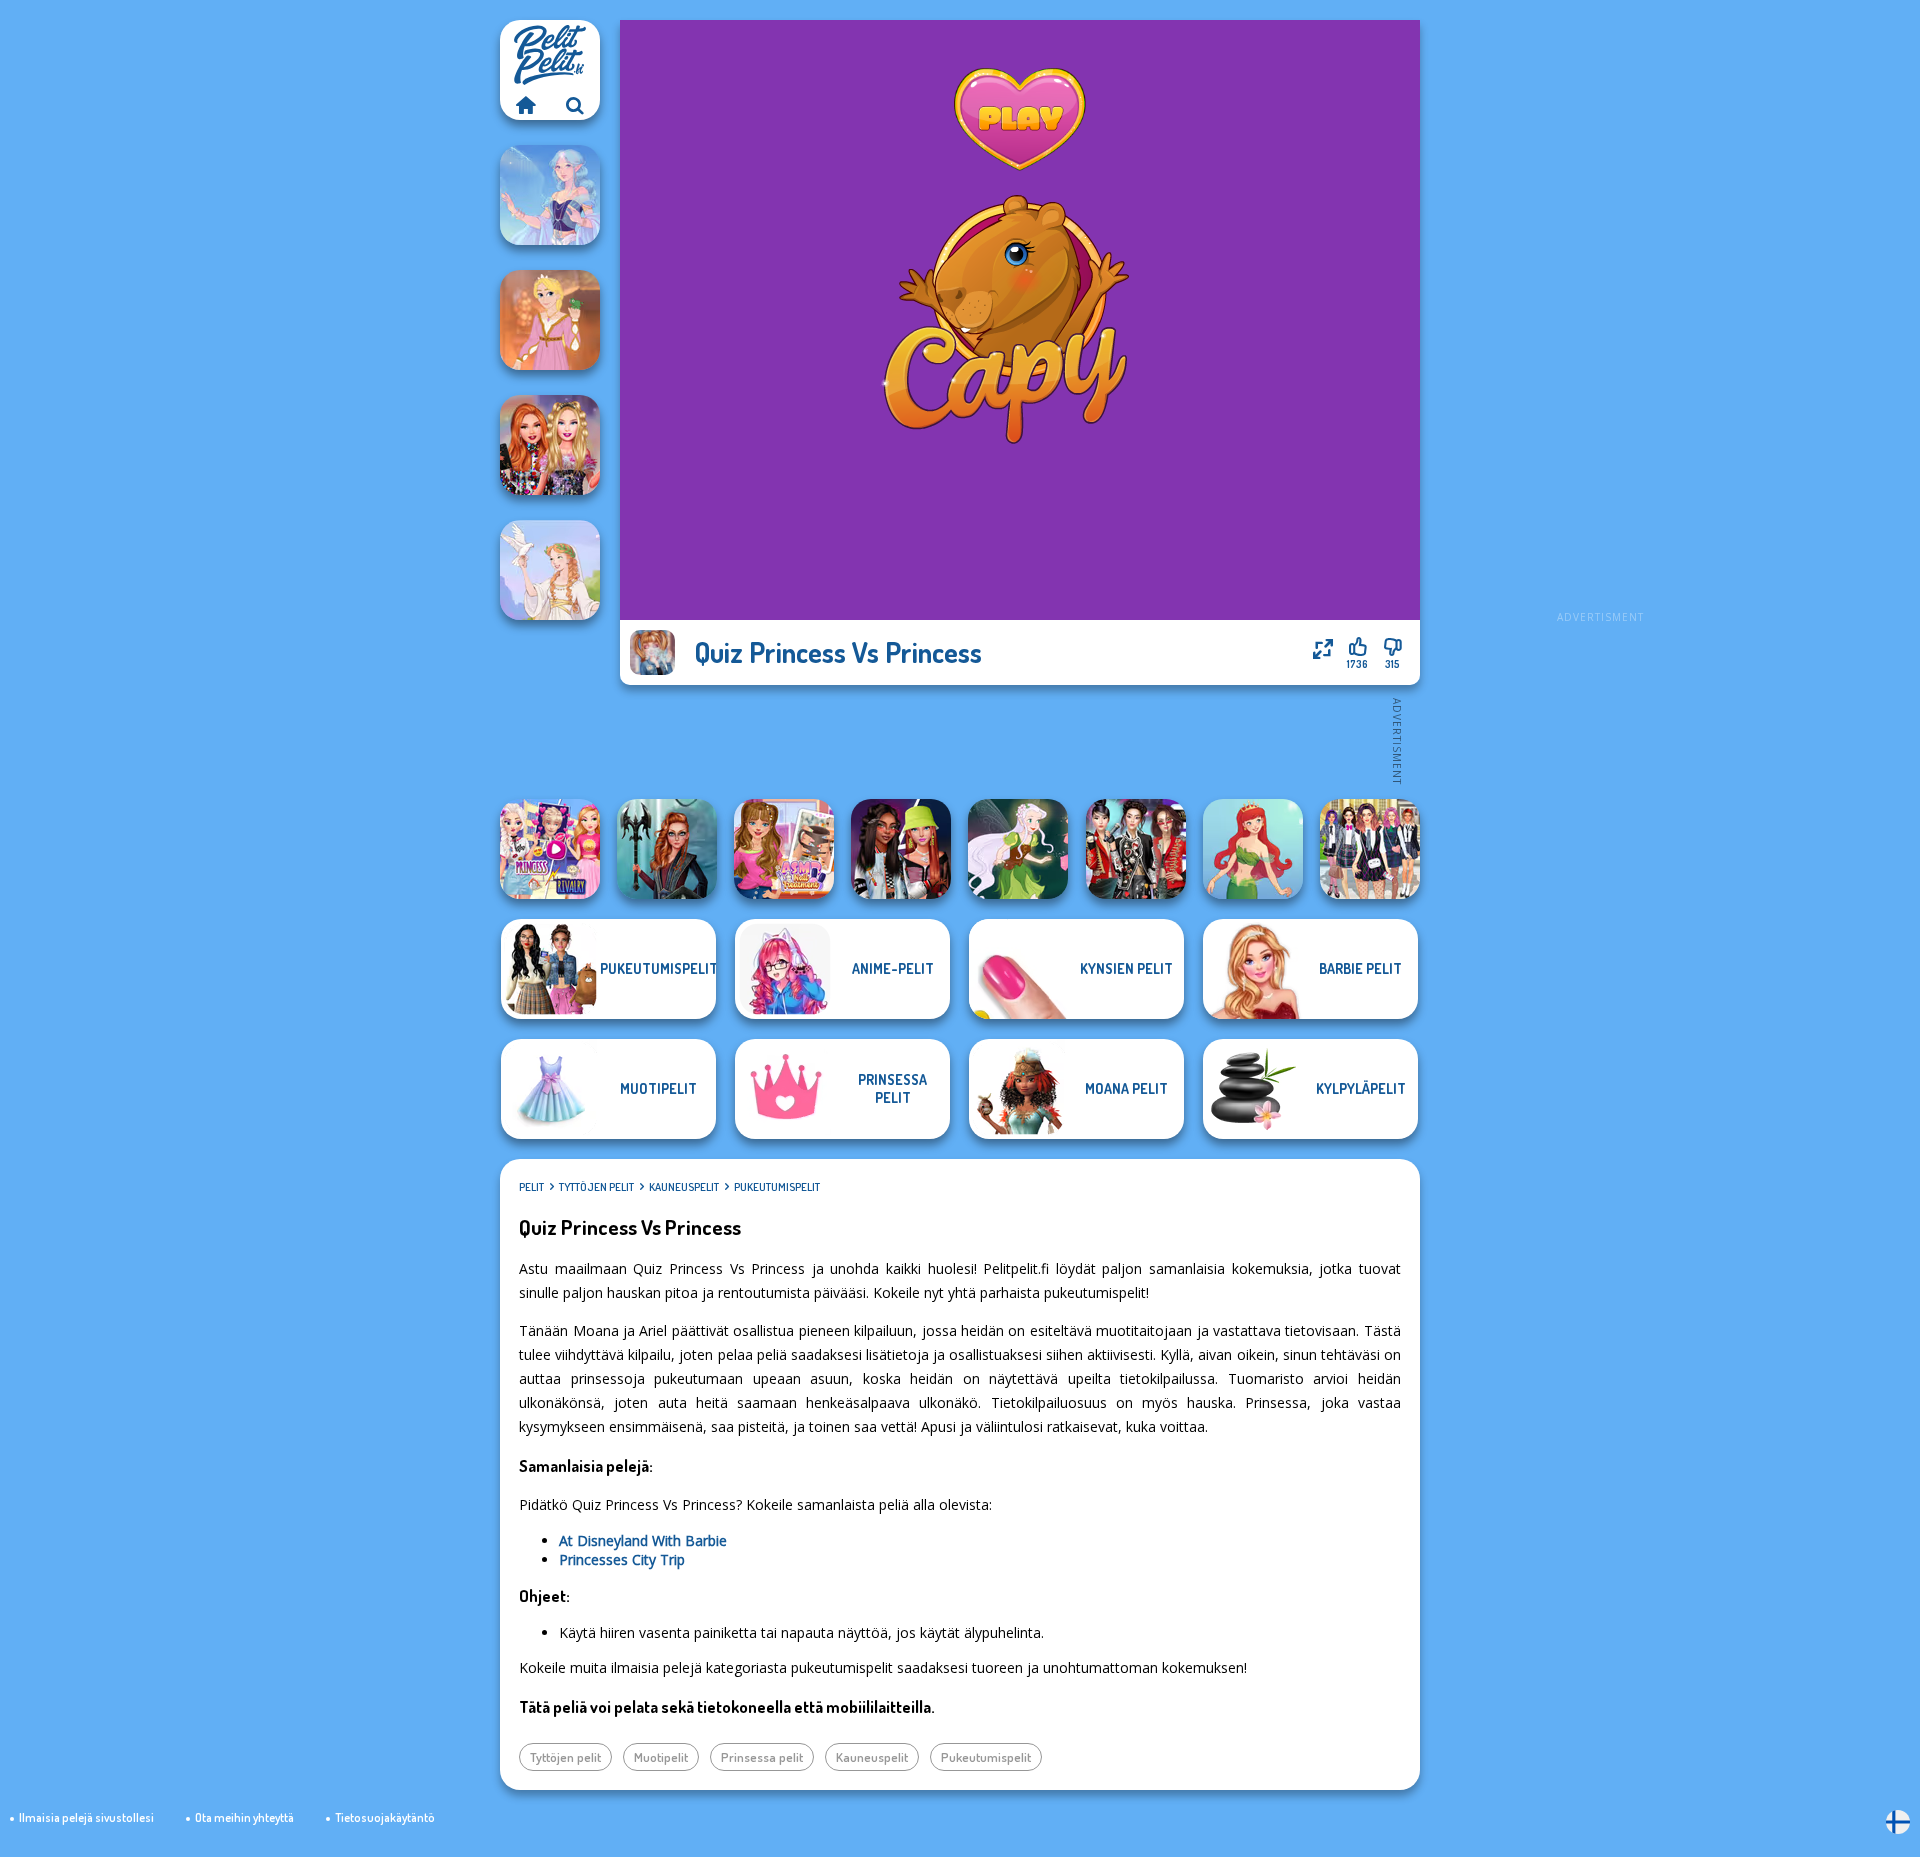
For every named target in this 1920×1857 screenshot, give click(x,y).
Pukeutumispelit (777, 1187)
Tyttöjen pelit (596, 1187)
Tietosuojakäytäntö (385, 1817)
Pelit (531, 1187)
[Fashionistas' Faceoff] (901, 849)
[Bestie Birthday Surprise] (550, 445)
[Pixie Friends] (1018, 849)
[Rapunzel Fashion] (550, 320)
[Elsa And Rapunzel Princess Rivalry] (550, 849)
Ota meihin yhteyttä (244, 1817)
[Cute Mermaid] (1253, 849)
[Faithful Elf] (550, 195)
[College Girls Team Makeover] (1370, 849)
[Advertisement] (1600, 320)
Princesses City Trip (622, 1559)
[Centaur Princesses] (667, 849)
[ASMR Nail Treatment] (784, 849)
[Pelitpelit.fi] (525, 105)
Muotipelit (661, 1757)
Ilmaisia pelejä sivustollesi (86, 1817)
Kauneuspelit (684, 1187)
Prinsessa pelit (762, 1757)
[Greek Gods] (550, 570)
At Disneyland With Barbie (643, 1540)
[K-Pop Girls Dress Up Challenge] (1136, 849)
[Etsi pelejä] (575, 105)
